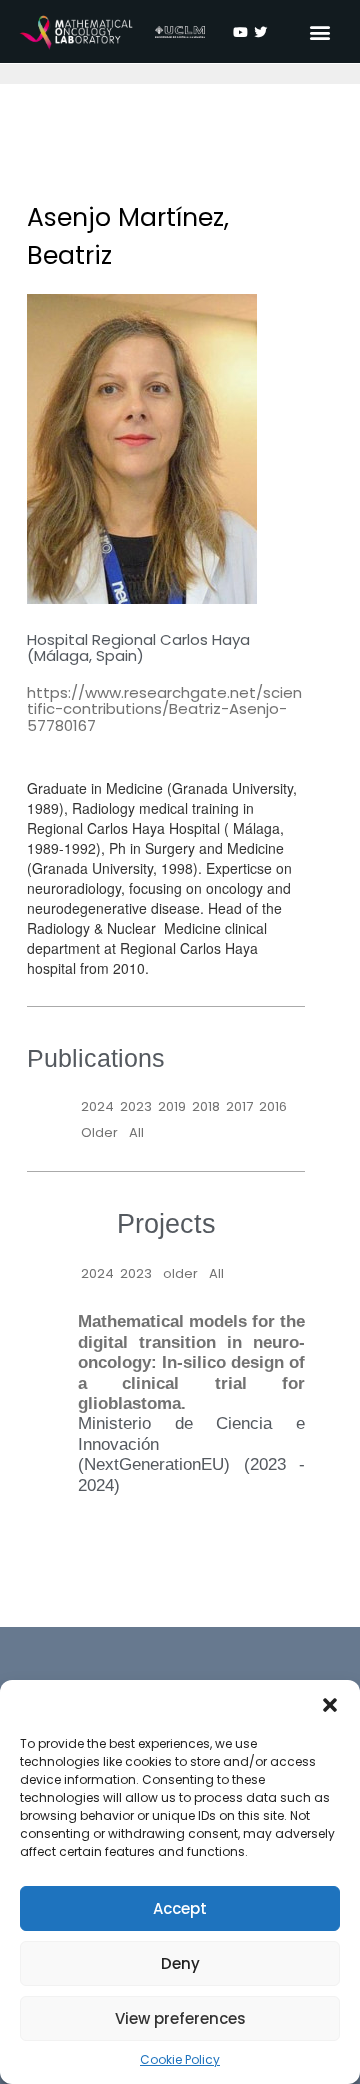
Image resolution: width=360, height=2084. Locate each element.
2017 (239, 1106)
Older (99, 1132)
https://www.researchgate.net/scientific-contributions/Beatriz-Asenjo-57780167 (164, 709)
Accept (180, 1908)
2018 (206, 1106)
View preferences (180, 2018)
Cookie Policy (180, 2059)
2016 (273, 1106)
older (180, 1273)
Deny (180, 1963)
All (136, 1132)
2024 (97, 1106)
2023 (136, 1106)
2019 (172, 1106)
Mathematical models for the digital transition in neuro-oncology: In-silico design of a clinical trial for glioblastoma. (191, 1362)
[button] (330, 1705)
